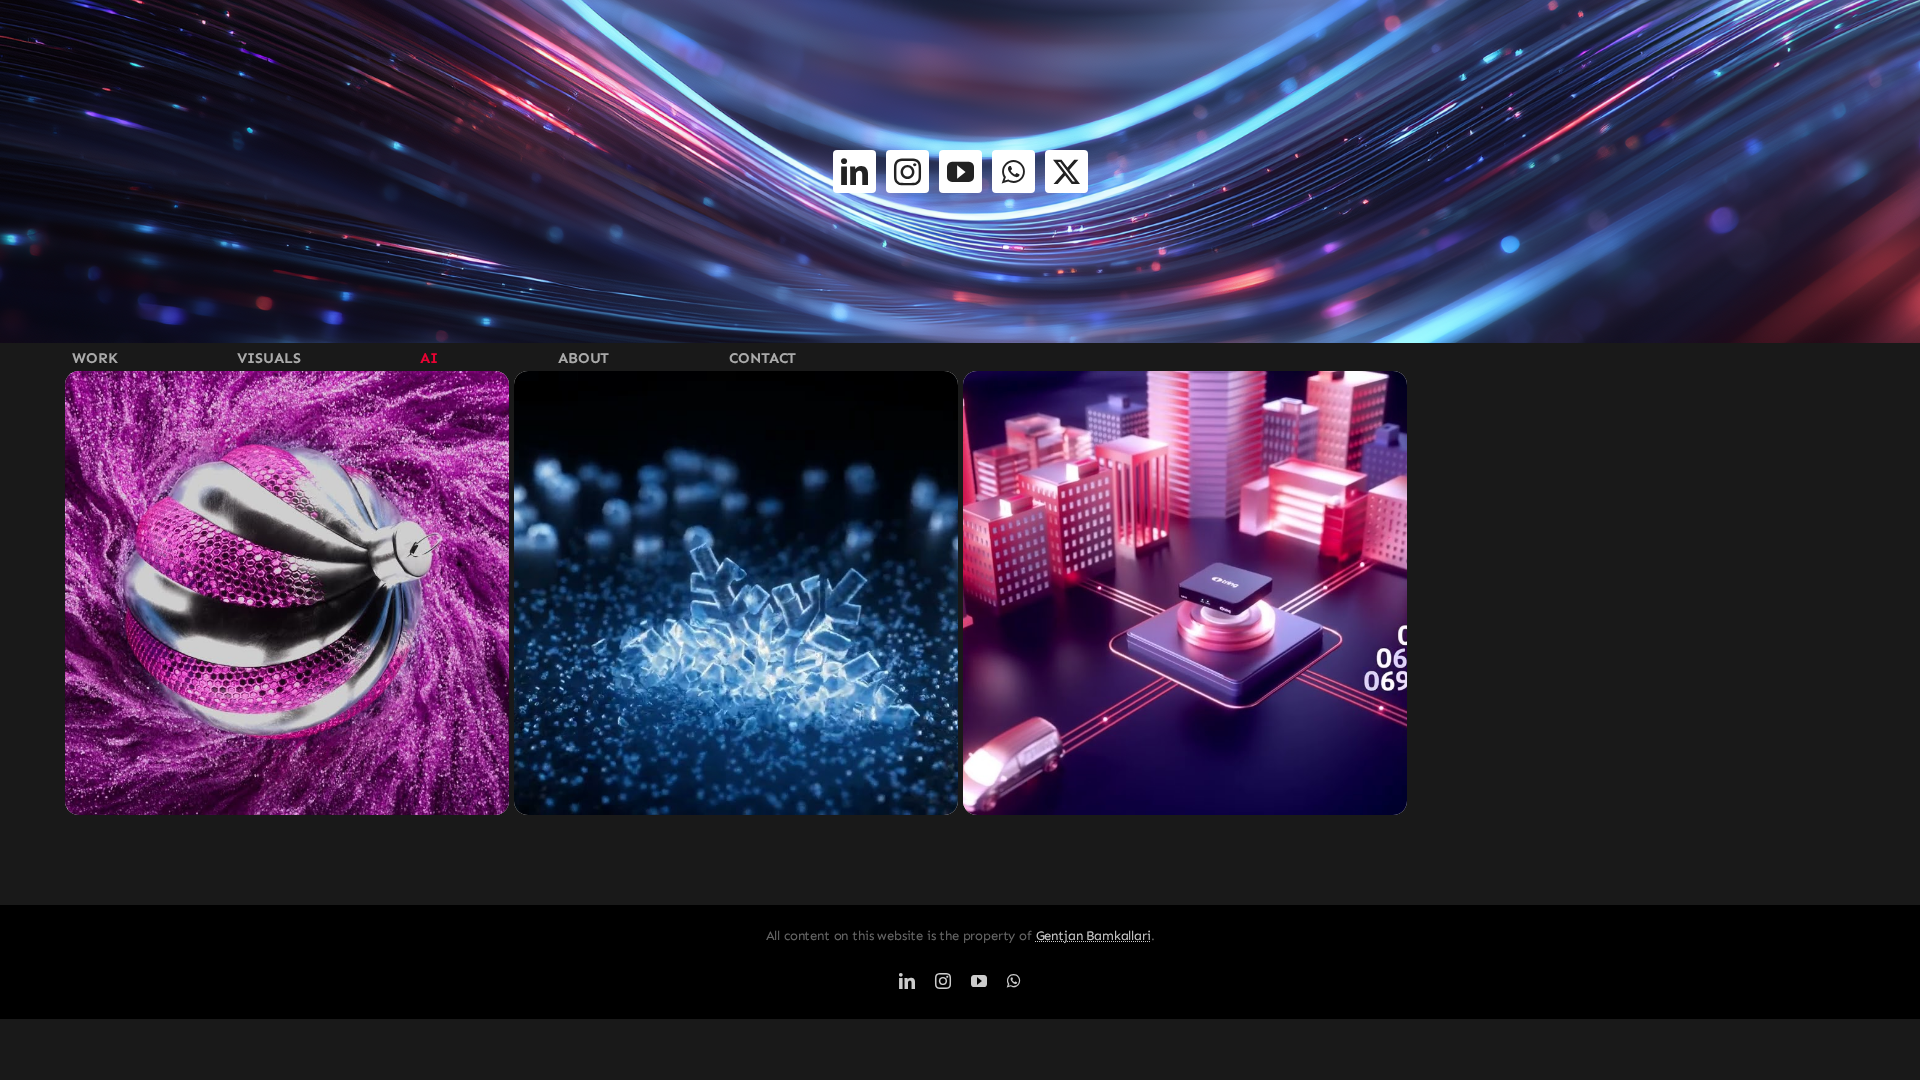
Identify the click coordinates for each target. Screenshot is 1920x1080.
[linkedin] (854, 171)
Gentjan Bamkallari (1093, 935)
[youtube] (960, 171)
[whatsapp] (1013, 171)
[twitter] (1066, 171)
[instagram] (907, 171)
